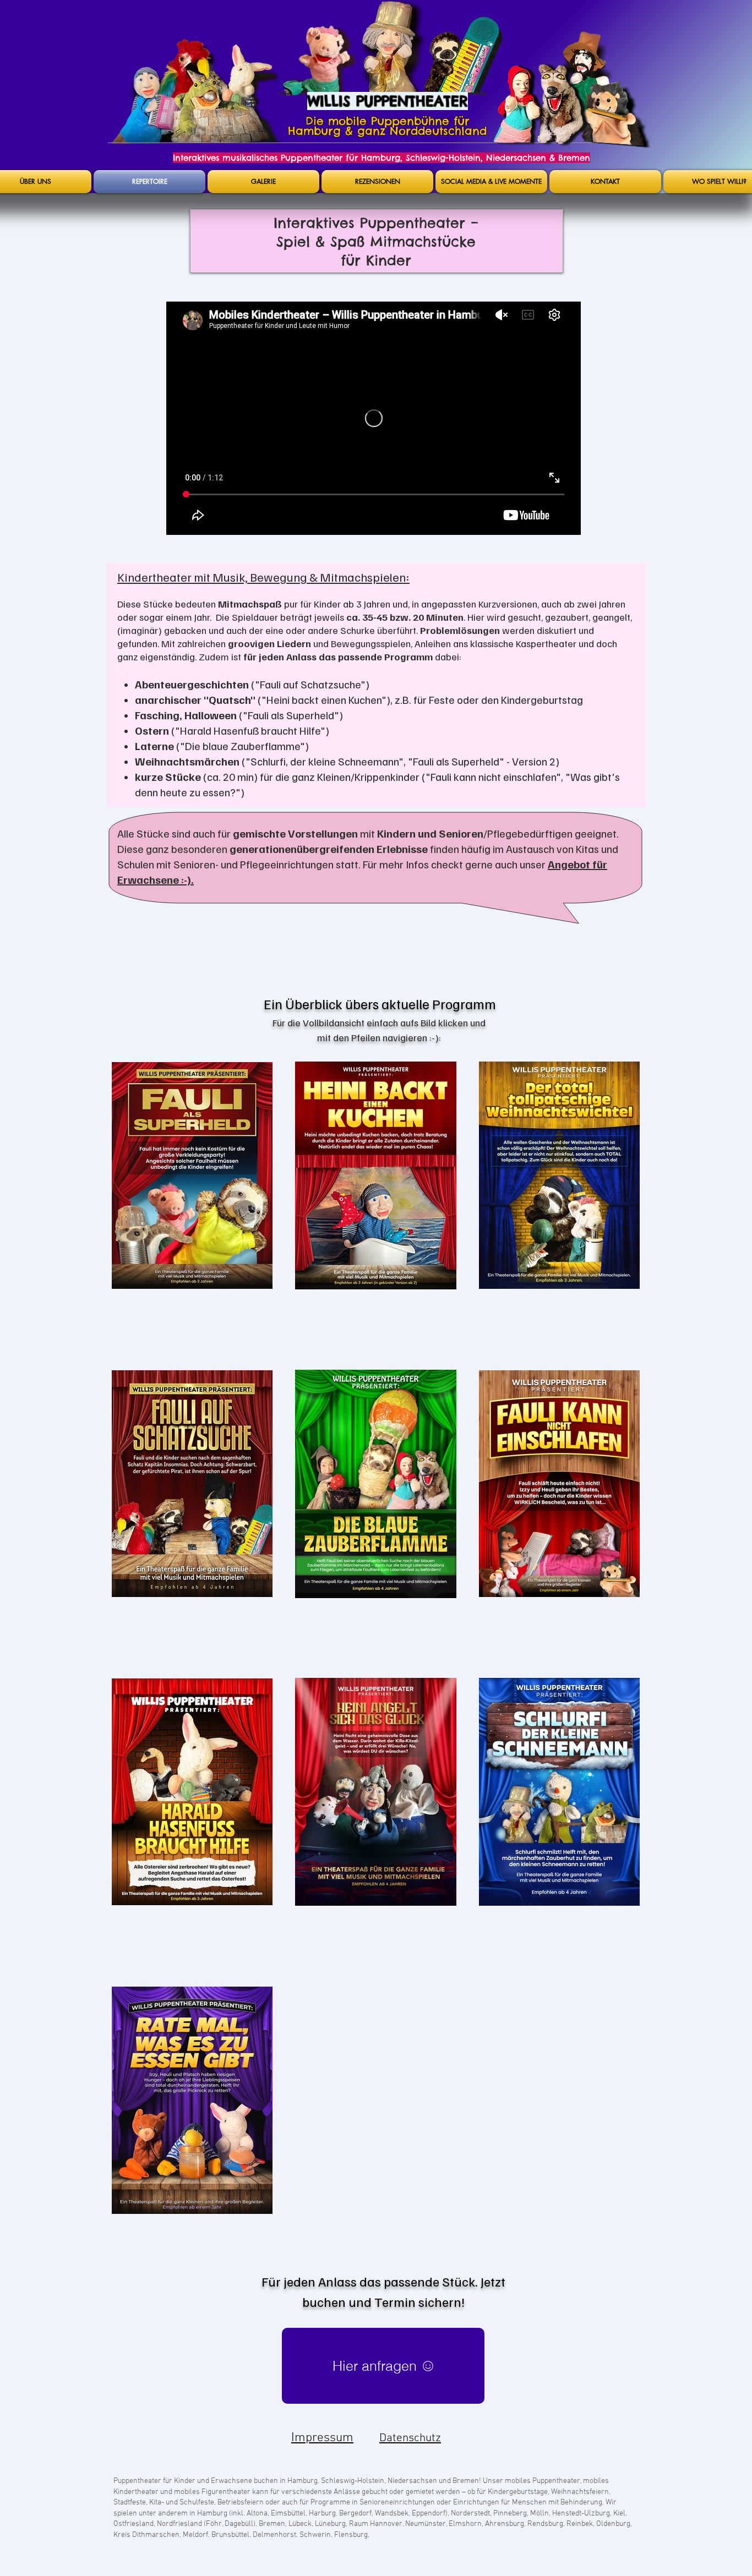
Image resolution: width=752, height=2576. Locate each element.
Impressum (322, 2438)
